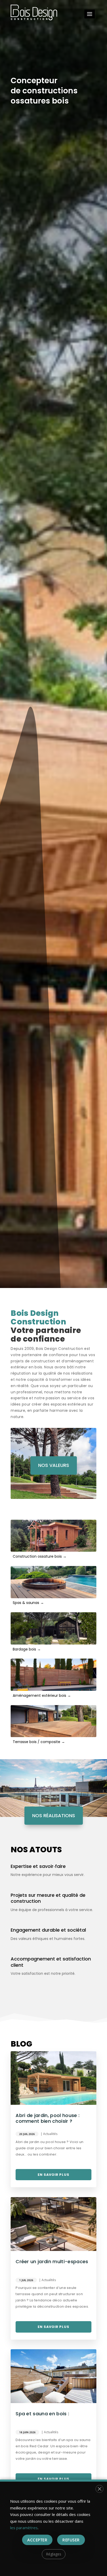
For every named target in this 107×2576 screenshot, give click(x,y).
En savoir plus (53, 2175)
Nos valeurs (54, 1465)
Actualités (50, 2134)
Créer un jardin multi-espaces (52, 2261)
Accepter (37, 2540)
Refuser (71, 2540)
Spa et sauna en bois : (42, 2414)
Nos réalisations (54, 1816)
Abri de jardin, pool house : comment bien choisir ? (48, 2118)
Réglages (54, 2554)
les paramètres (24, 2528)
